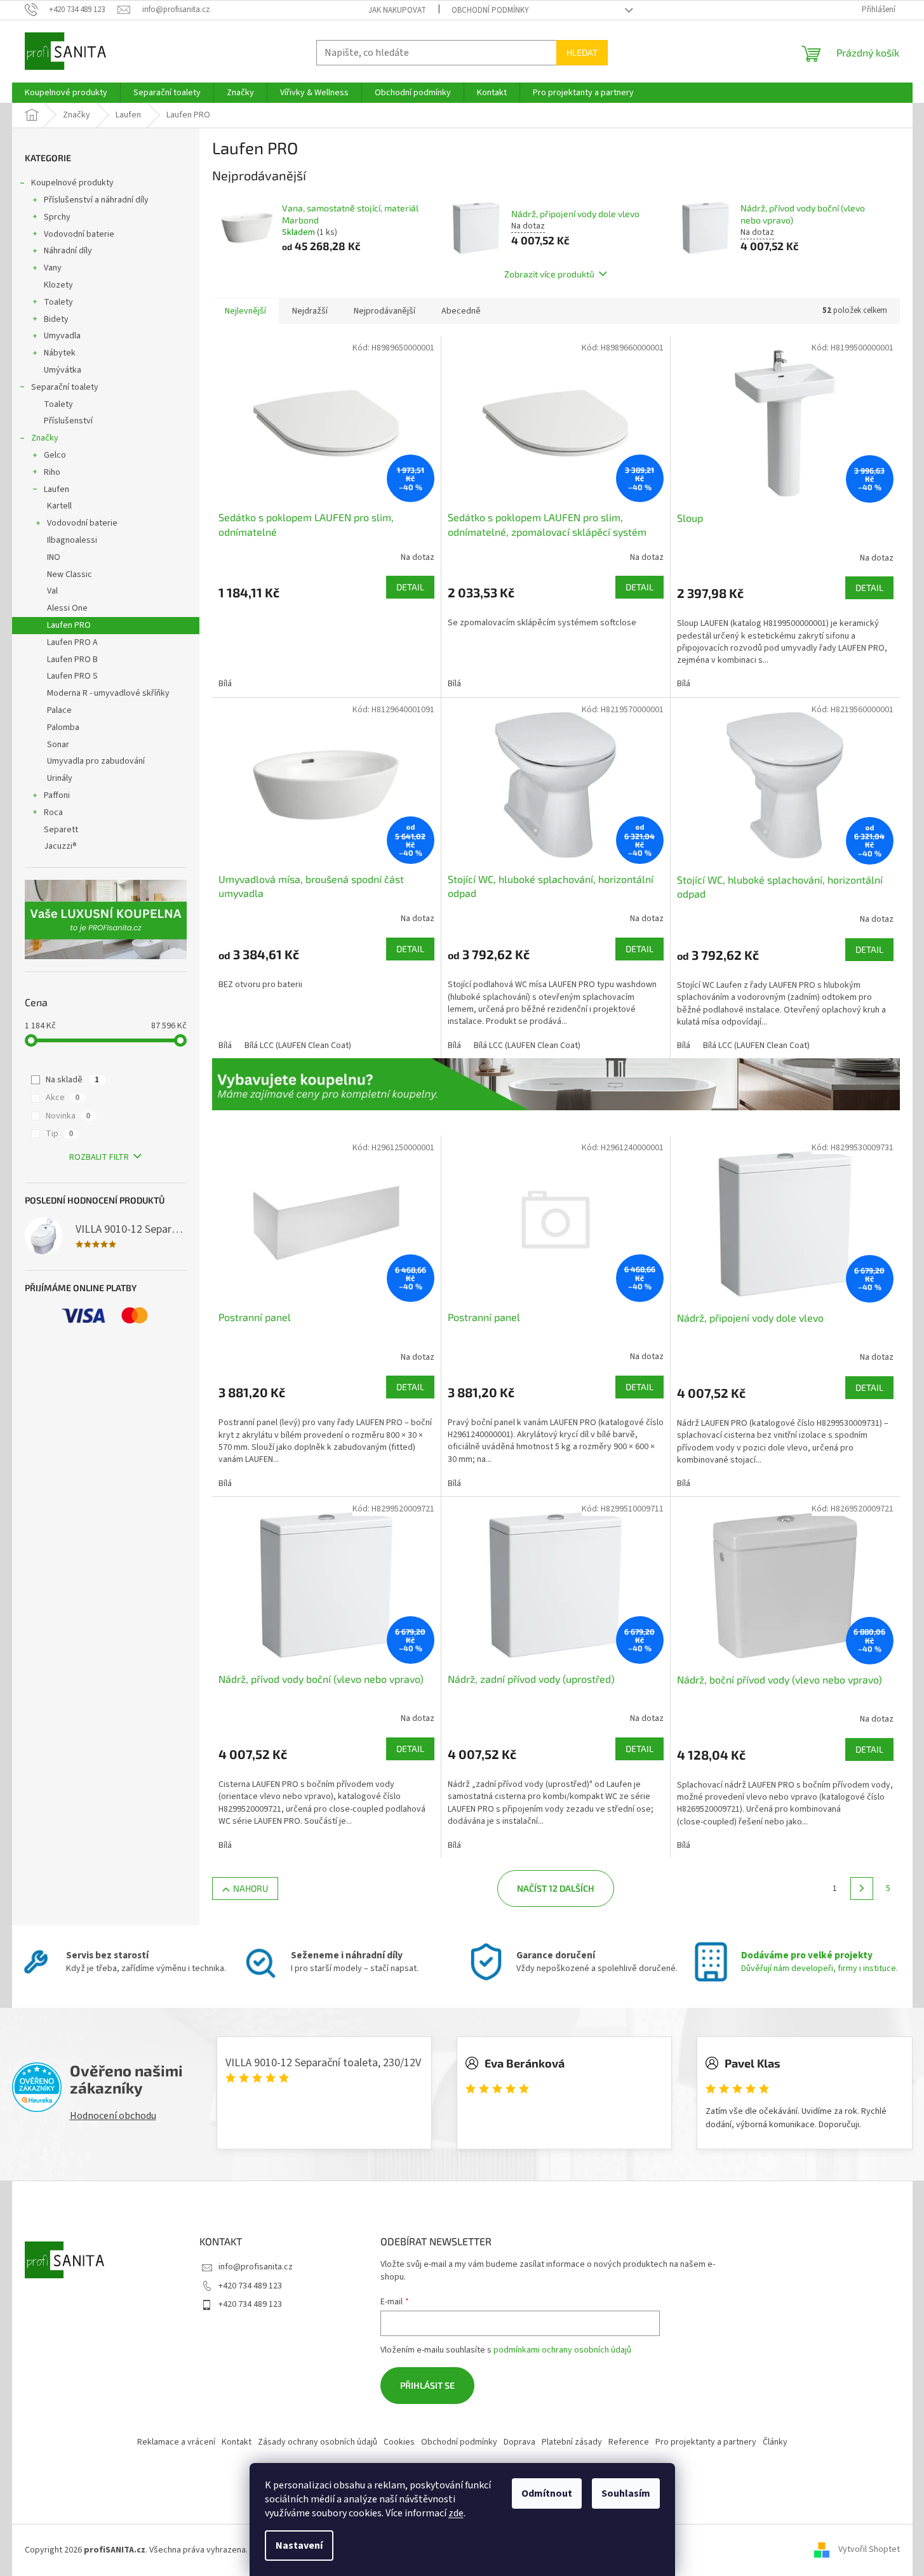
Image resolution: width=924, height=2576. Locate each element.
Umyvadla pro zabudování (96, 761)
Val (52, 591)
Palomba (63, 727)
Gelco (55, 455)
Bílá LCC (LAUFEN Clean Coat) (298, 1046)
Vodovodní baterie (79, 234)
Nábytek (60, 353)
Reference (629, 2442)
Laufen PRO (69, 625)
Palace (59, 710)
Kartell (59, 506)
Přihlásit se (427, 2385)
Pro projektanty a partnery (706, 2442)
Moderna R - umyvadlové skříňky (108, 693)
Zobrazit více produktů (549, 274)
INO (54, 557)
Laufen (57, 489)
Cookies (399, 2442)
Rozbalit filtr (99, 1157)
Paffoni (57, 795)
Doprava (519, 2442)
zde (456, 2513)
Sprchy (57, 217)
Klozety (58, 285)
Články (775, 2442)
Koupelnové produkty (72, 183)
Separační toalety (65, 387)
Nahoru (251, 1888)
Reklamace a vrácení (176, 2442)
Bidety (56, 319)
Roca (53, 813)
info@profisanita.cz (256, 2267)
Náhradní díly (68, 251)
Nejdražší (310, 311)
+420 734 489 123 (250, 2286)
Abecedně (461, 311)
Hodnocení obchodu (113, 2116)
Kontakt (237, 2442)
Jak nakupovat (397, 10)
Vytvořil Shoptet (869, 2550)
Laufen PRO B (72, 660)
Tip (59, 1134)
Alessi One (67, 608)
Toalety (58, 302)
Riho (52, 472)
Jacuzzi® (60, 846)
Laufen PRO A (72, 642)
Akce (63, 1098)
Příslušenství (68, 421)
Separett (61, 830)
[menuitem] (66, 93)
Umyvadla (62, 336)
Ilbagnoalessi (72, 540)
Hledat (582, 52)
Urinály (60, 778)
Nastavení (299, 2546)
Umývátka (63, 370)
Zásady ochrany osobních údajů (318, 2442)
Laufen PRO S (72, 676)
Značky (45, 438)
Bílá (225, 684)
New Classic (70, 574)
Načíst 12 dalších (556, 1888)
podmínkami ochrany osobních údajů (562, 2350)
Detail (410, 587)
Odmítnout (547, 2493)
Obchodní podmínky (490, 10)
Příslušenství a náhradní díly (96, 200)
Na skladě (72, 1080)
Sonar (58, 745)
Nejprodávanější (385, 311)
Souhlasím (626, 2493)
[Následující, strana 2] (862, 1889)
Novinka (68, 1116)
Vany (53, 268)
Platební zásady (572, 2442)
